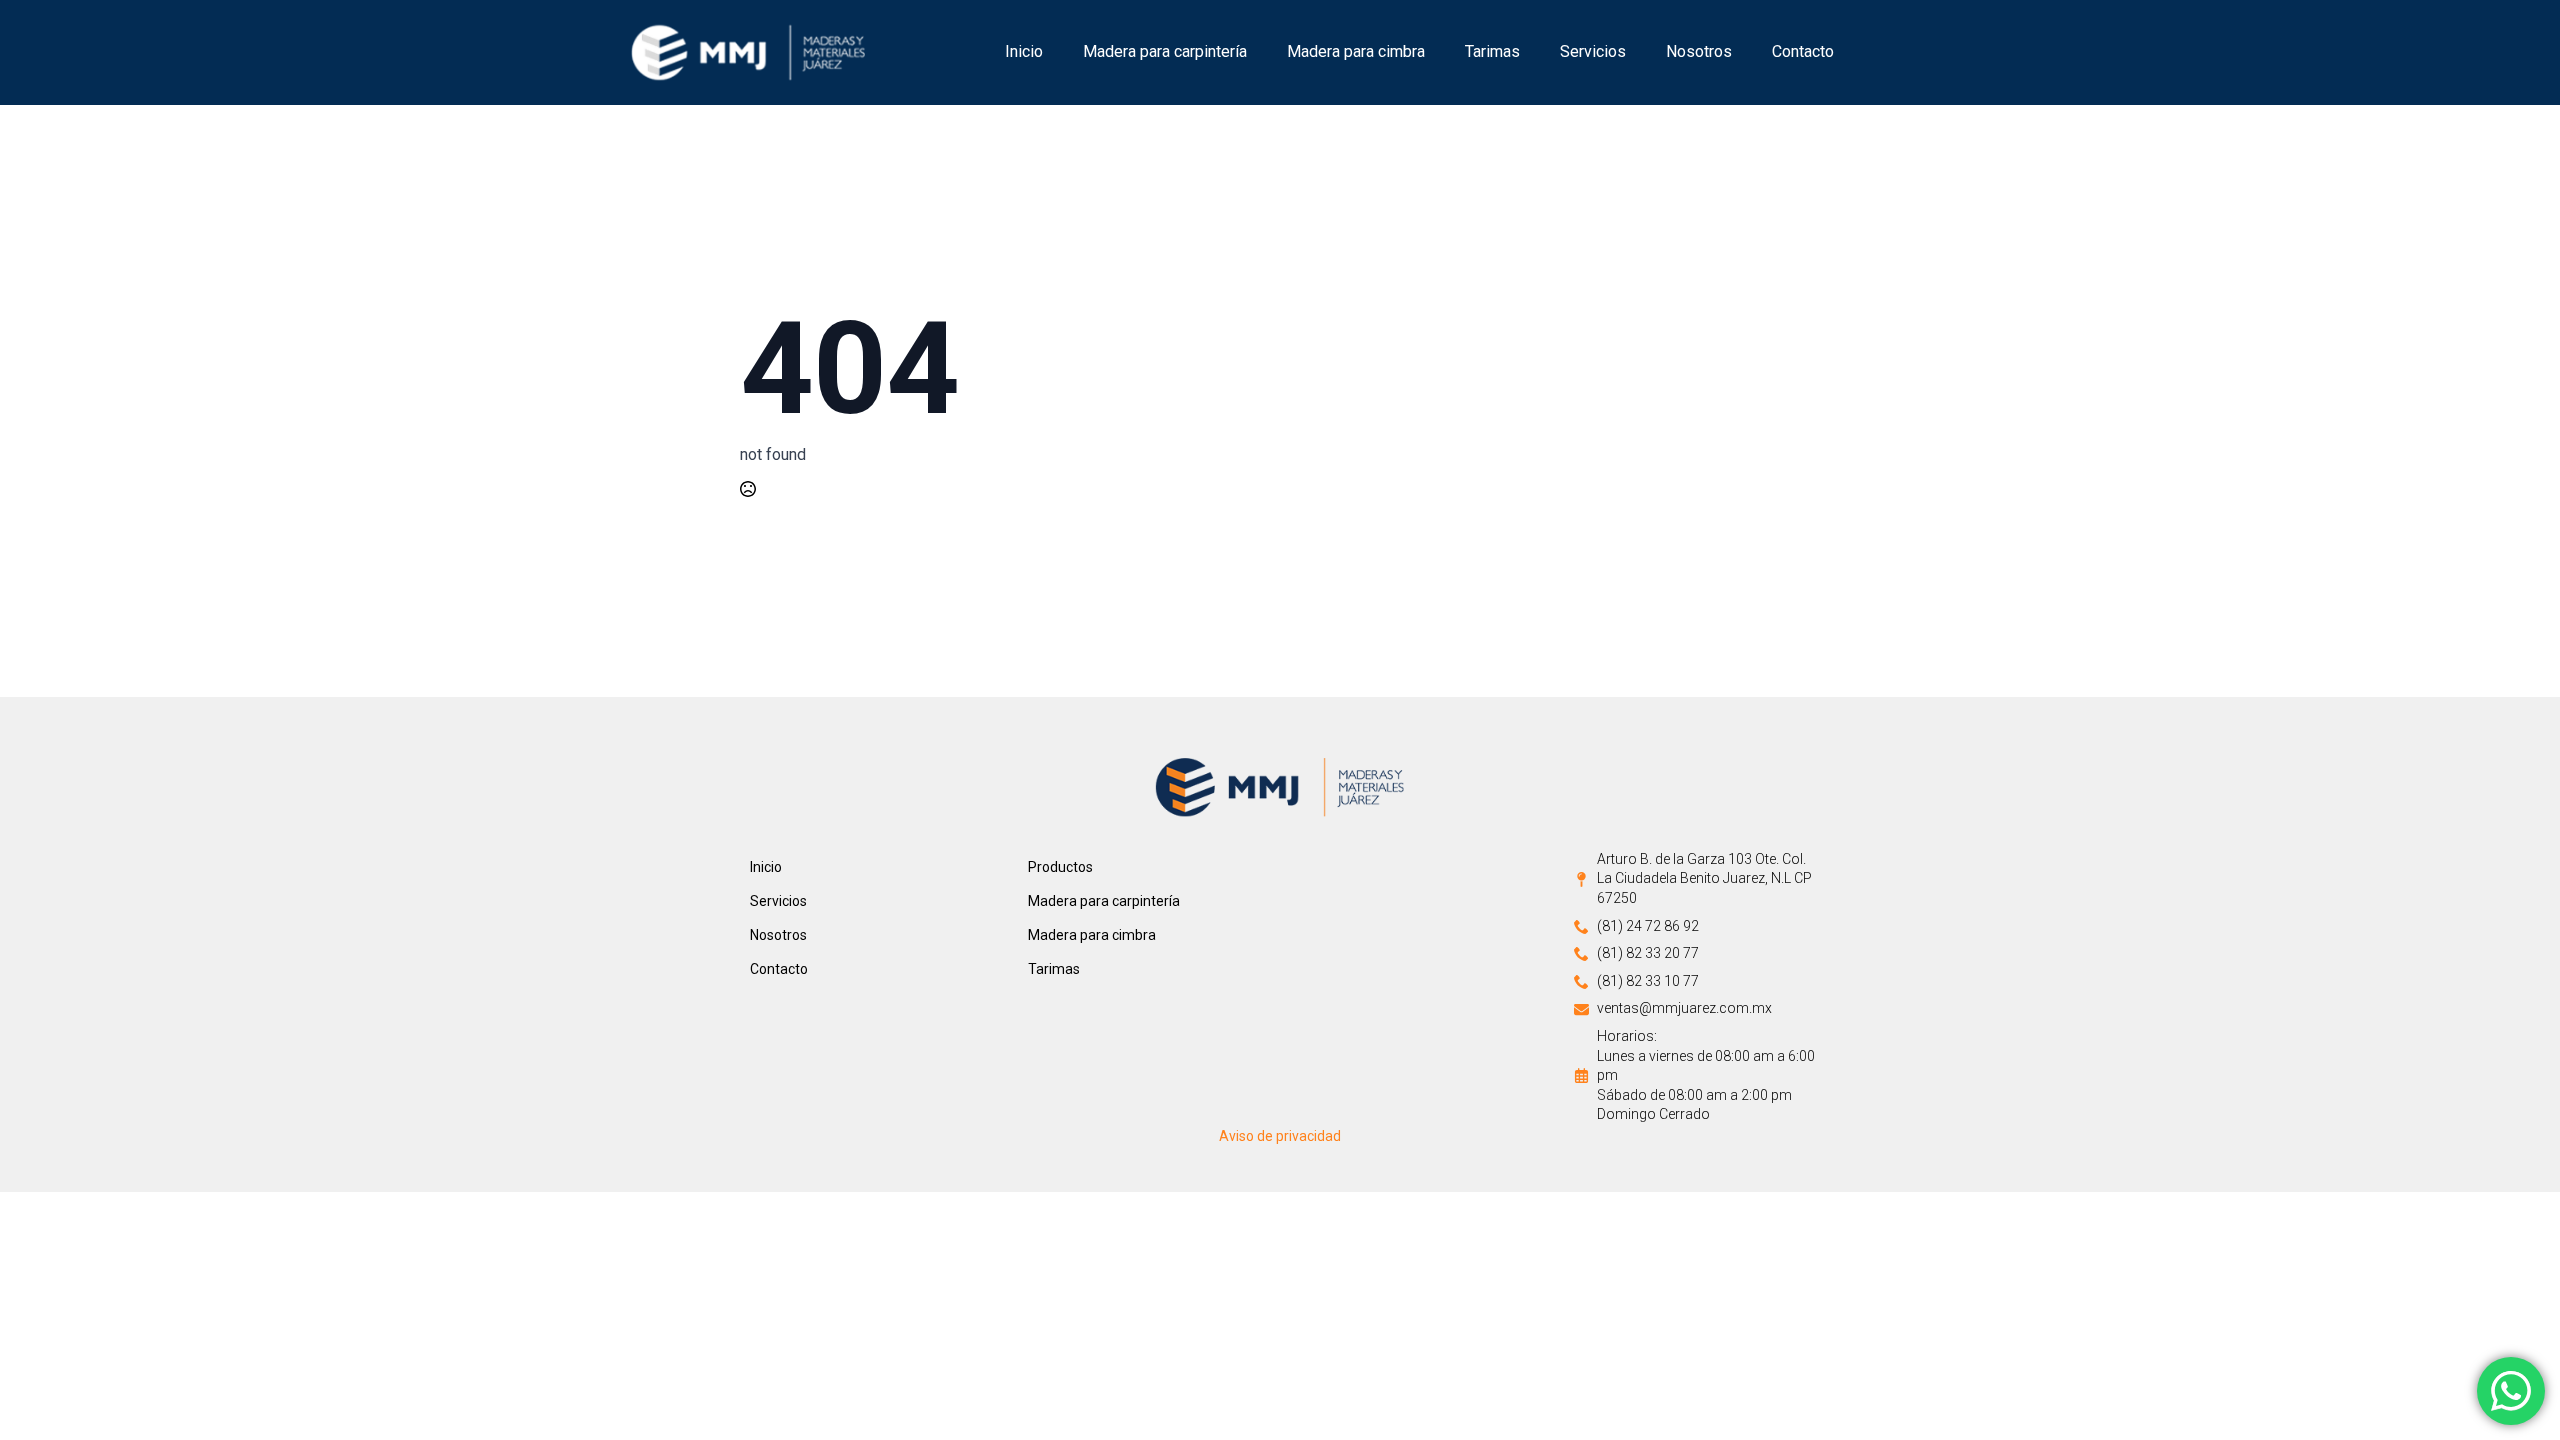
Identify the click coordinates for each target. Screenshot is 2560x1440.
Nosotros (1699, 51)
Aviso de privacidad (1280, 1136)
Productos (1060, 867)
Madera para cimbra (1356, 51)
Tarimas (1492, 51)
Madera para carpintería (1165, 51)
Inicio (1024, 51)
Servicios (1593, 51)
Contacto (1803, 51)
